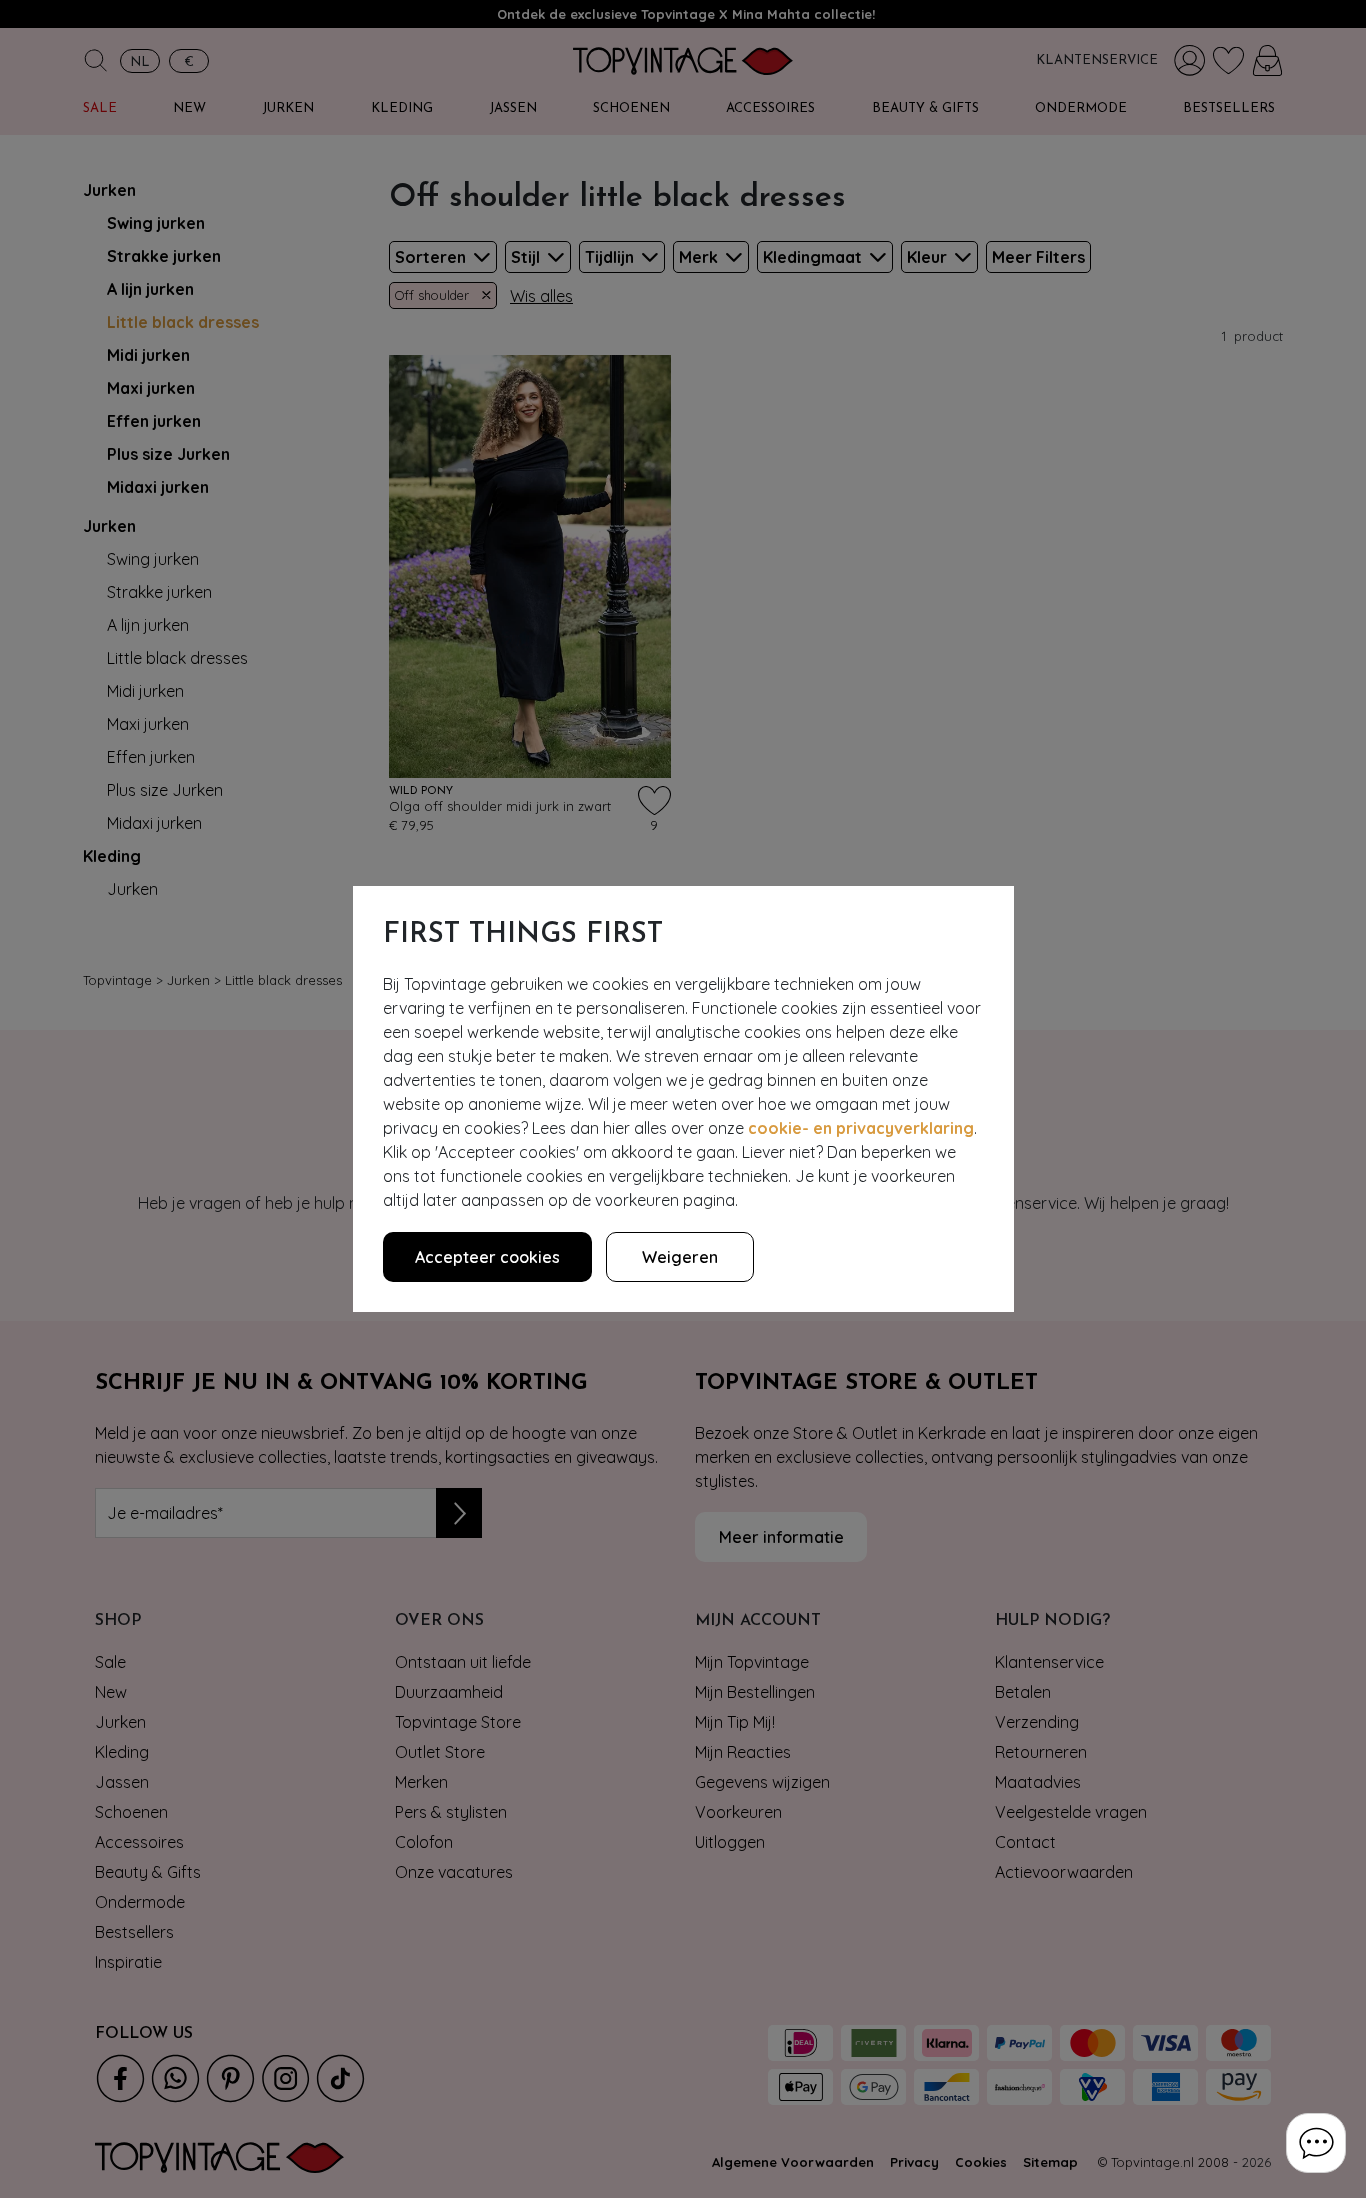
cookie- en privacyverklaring (861, 1128)
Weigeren (680, 1257)
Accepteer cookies (487, 1257)
